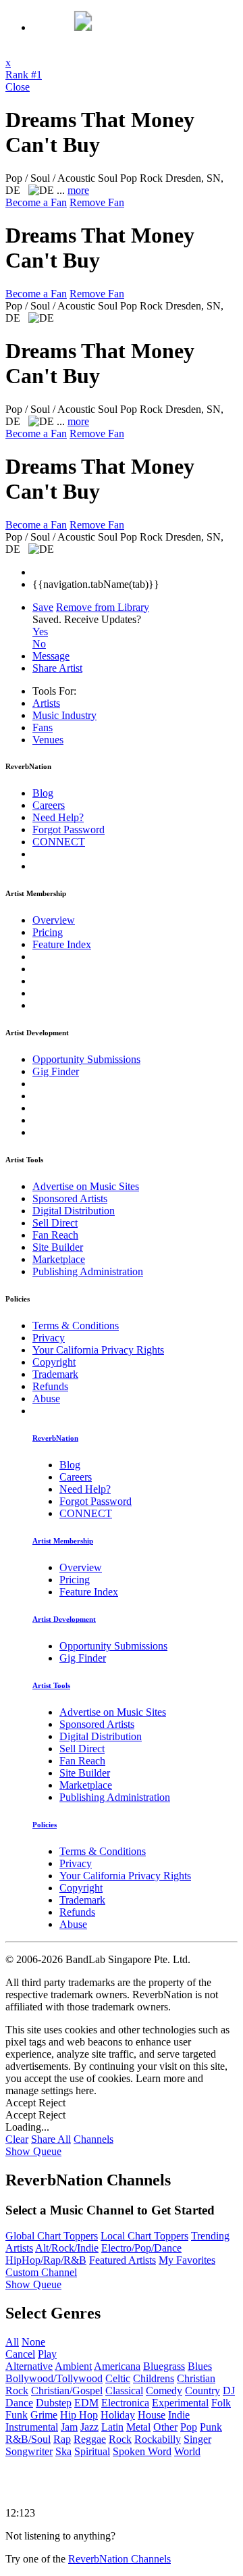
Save (43, 607)
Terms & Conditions (76, 1326)
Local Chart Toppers (144, 2236)
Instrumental (32, 2427)
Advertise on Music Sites (86, 1186)
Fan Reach (55, 1235)
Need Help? (58, 817)
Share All (51, 2139)
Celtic (118, 2378)
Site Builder (58, 1247)
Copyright (54, 1362)
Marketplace (59, 1259)
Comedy (164, 2391)
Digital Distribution (74, 1211)
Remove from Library (103, 607)
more (78, 190)
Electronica (125, 2403)
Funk (17, 2415)
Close (18, 87)
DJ (229, 2391)
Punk (211, 2427)
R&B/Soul (28, 2439)
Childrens (154, 2378)
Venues (48, 740)
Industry (64, 715)
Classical (124, 2391)
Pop (189, 2427)
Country (202, 2391)
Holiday (118, 2415)
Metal (138, 2427)
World (187, 2451)
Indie (179, 2415)
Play (47, 2354)
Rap (62, 2439)
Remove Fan (97, 202)
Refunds (50, 1386)
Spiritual (92, 2451)
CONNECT (59, 842)
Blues (200, 2366)
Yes (40, 631)
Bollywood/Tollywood (54, 2378)
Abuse (46, 1398)
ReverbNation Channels (119, 2559)
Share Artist (57, 668)
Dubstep (54, 2403)
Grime (44, 2415)
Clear (17, 2139)
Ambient (73, 2366)
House (152, 2415)
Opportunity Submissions (86, 1059)
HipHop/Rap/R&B (46, 2260)
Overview (54, 920)
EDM (86, 2403)
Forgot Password (69, 829)
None (33, 2342)
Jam (69, 2427)
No (39, 644)
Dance (19, 2403)
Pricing (48, 932)
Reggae (90, 2439)
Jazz (89, 2427)
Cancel (20, 2354)
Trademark (55, 1374)
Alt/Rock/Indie (67, 2248)
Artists (46, 703)
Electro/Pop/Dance (141, 2248)
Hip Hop (79, 2415)
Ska (63, 2451)
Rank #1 (24, 75)
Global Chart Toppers (52, 2236)
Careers (49, 805)
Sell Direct (55, 1223)
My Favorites (187, 2260)
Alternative (29, 2366)
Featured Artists (123, 2260)
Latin (112, 2427)
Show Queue (33, 2151)
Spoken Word (142, 2451)
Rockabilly (158, 2439)
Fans (43, 727)
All (12, 2342)
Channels (93, 2139)
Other (165, 2427)
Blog (43, 793)
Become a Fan (36, 202)
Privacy (49, 1338)
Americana (117, 2366)
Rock (120, 2439)
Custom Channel (41, 2272)
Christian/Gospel (67, 2391)
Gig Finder (56, 1071)
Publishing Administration (88, 1271)
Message (51, 656)
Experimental (180, 2403)
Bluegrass (164, 2366)
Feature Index (62, 944)
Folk (221, 2403)
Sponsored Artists (70, 1198)
